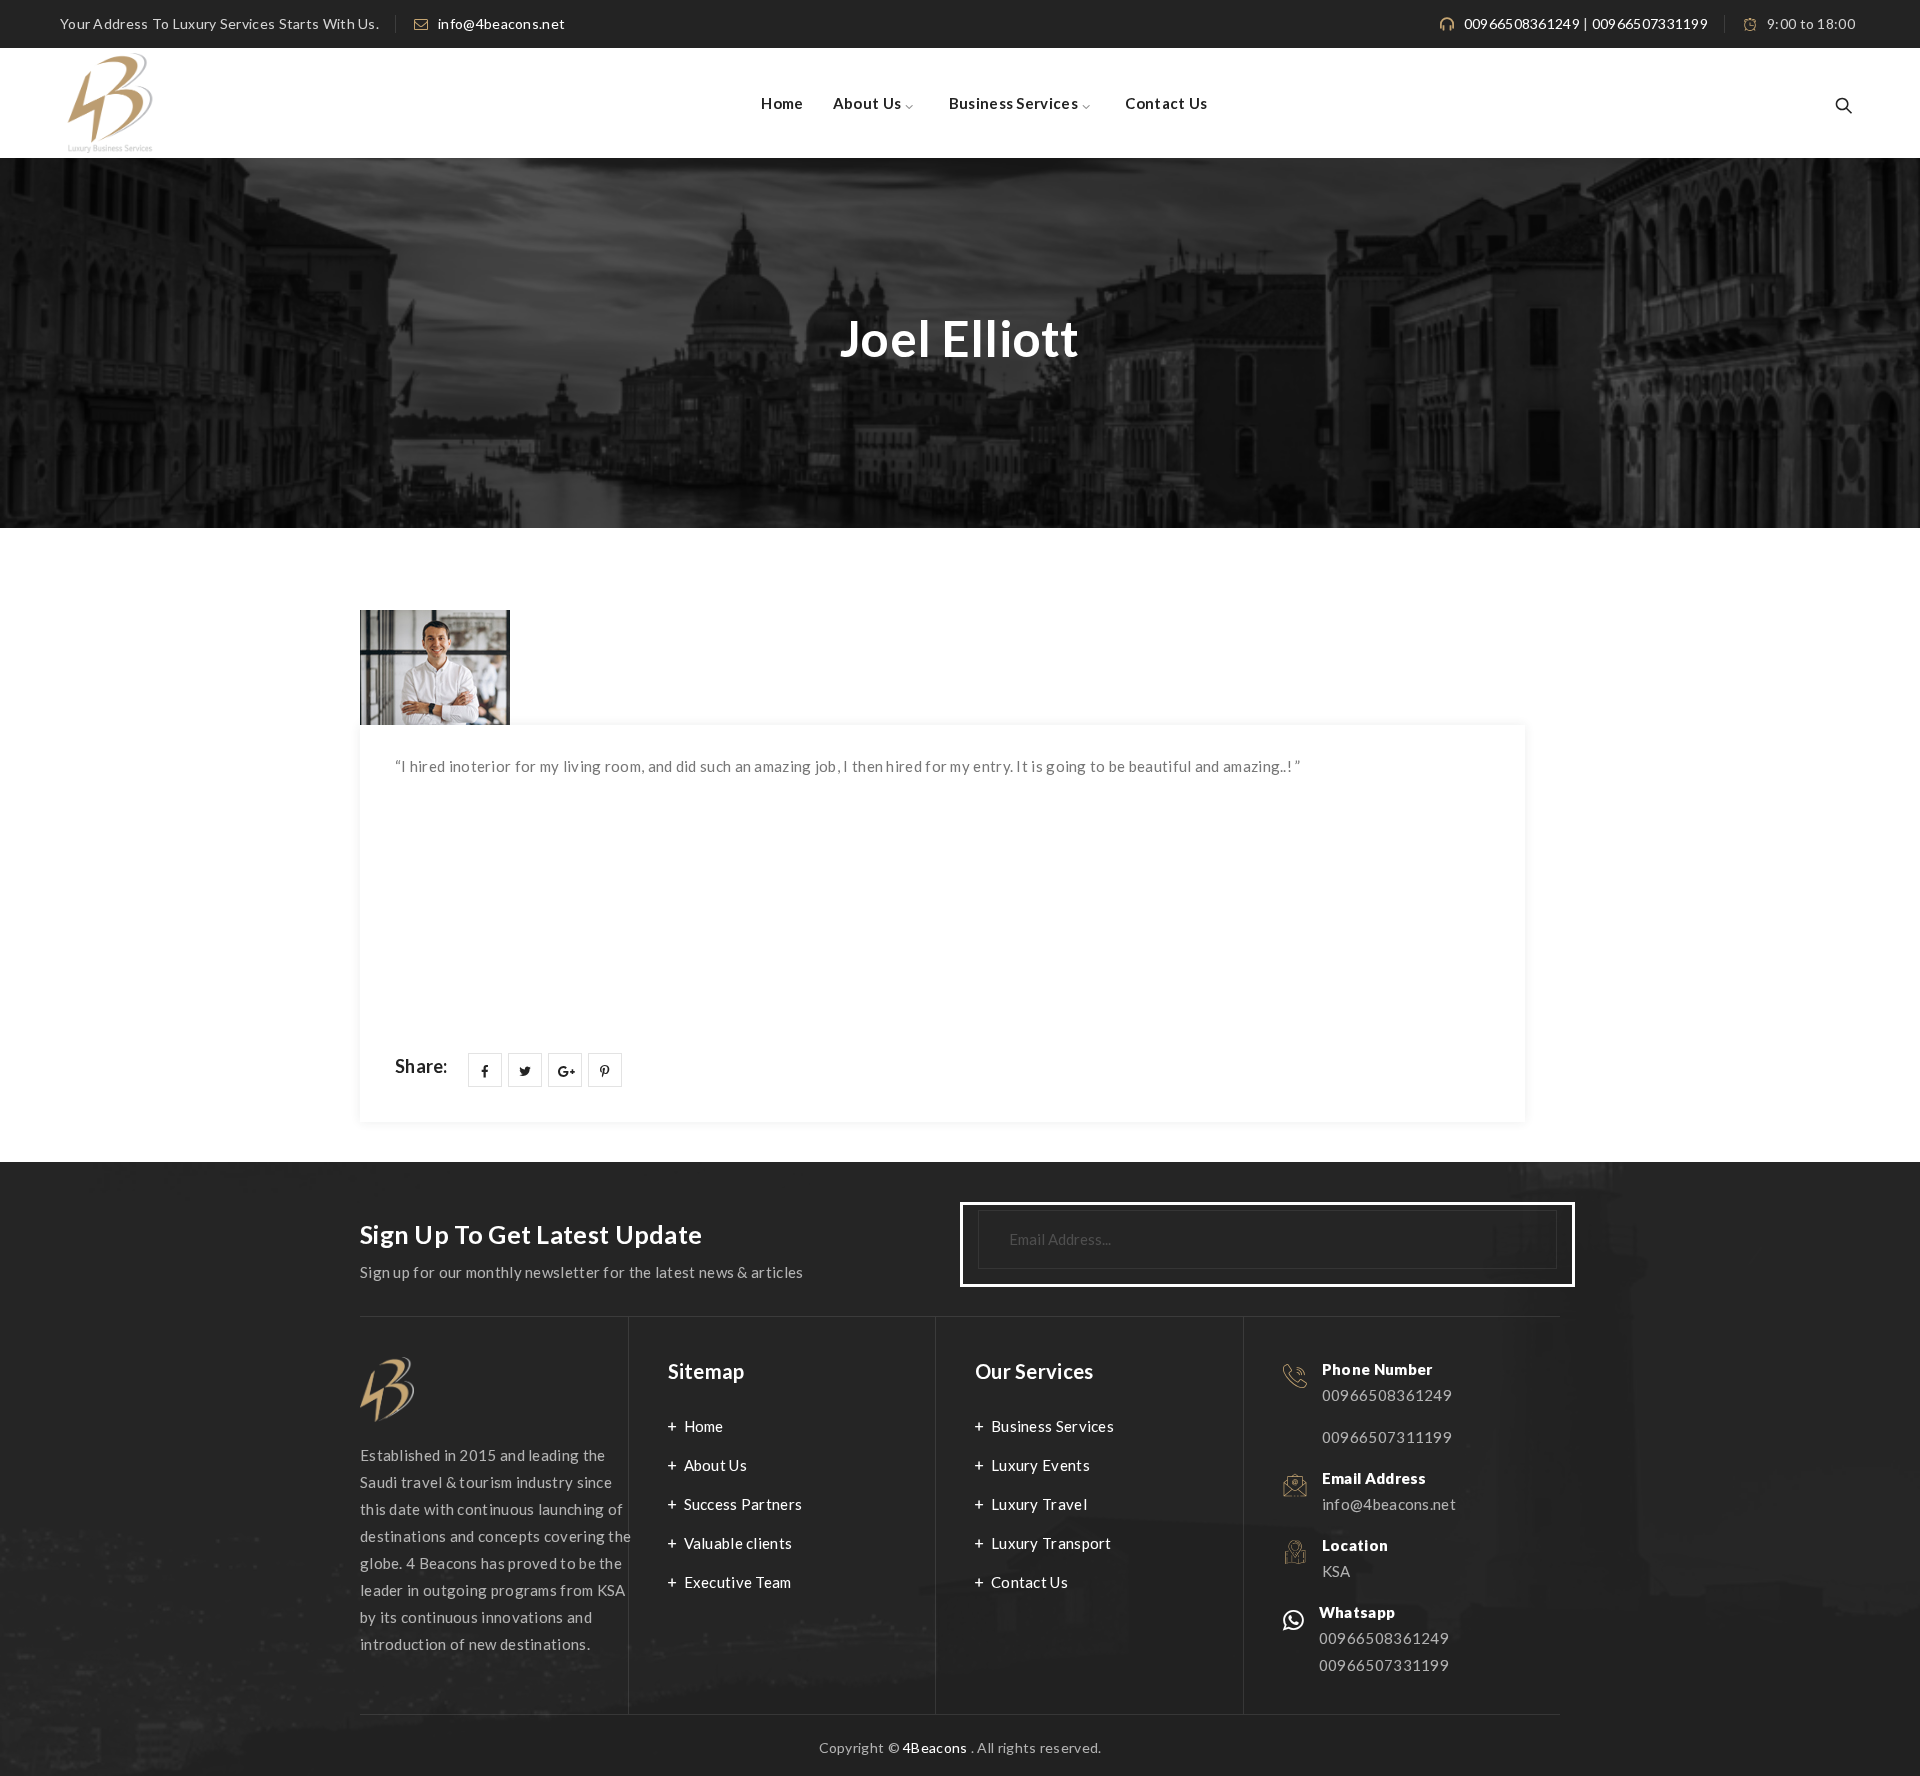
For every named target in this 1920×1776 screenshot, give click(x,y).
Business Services (1013, 103)
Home (782, 103)
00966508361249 (1522, 23)
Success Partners (743, 1504)
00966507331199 (1650, 23)
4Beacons (935, 1747)
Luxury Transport (1051, 1543)
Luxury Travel (1039, 1504)
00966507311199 (1387, 1437)
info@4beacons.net (501, 23)
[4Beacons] (112, 103)
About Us (867, 103)
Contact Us (1166, 103)
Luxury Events (1040, 1465)
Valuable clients (738, 1543)
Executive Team (738, 1582)
